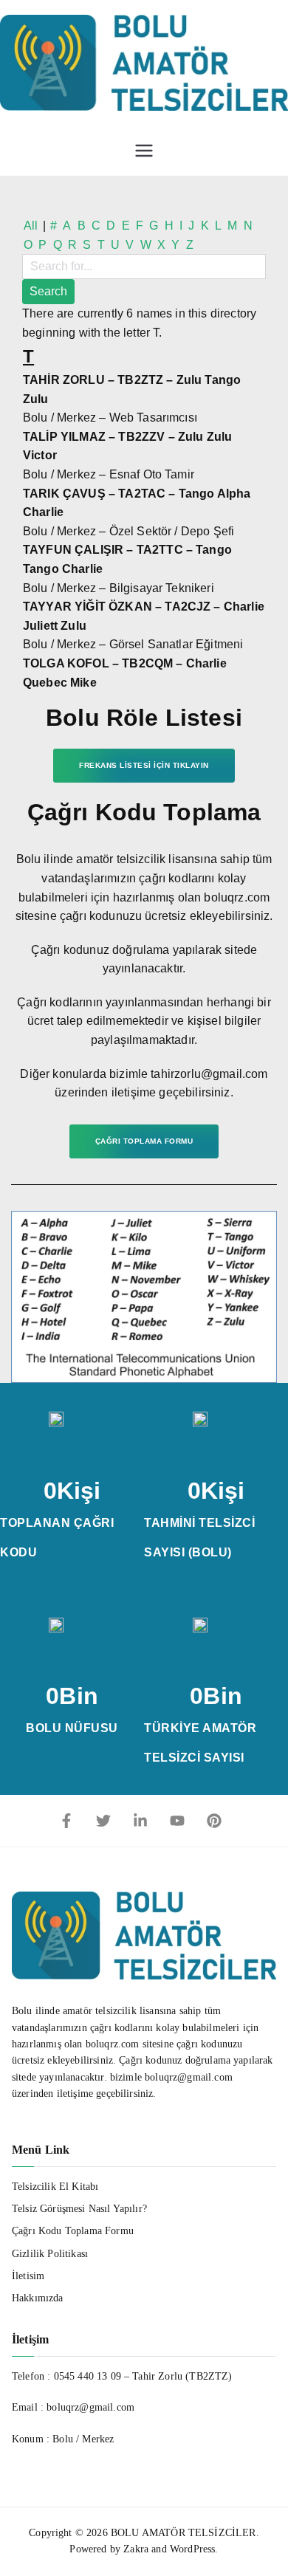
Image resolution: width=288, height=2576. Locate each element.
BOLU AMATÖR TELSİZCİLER (184, 2533)
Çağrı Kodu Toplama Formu (73, 2231)
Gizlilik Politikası (50, 2254)
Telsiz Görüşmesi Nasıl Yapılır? (79, 2209)
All (31, 226)
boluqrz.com (113, 2044)
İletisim (28, 2276)
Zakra (136, 2549)
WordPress (192, 2549)
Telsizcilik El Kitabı (55, 2187)
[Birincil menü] (144, 151)
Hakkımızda (38, 2298)
